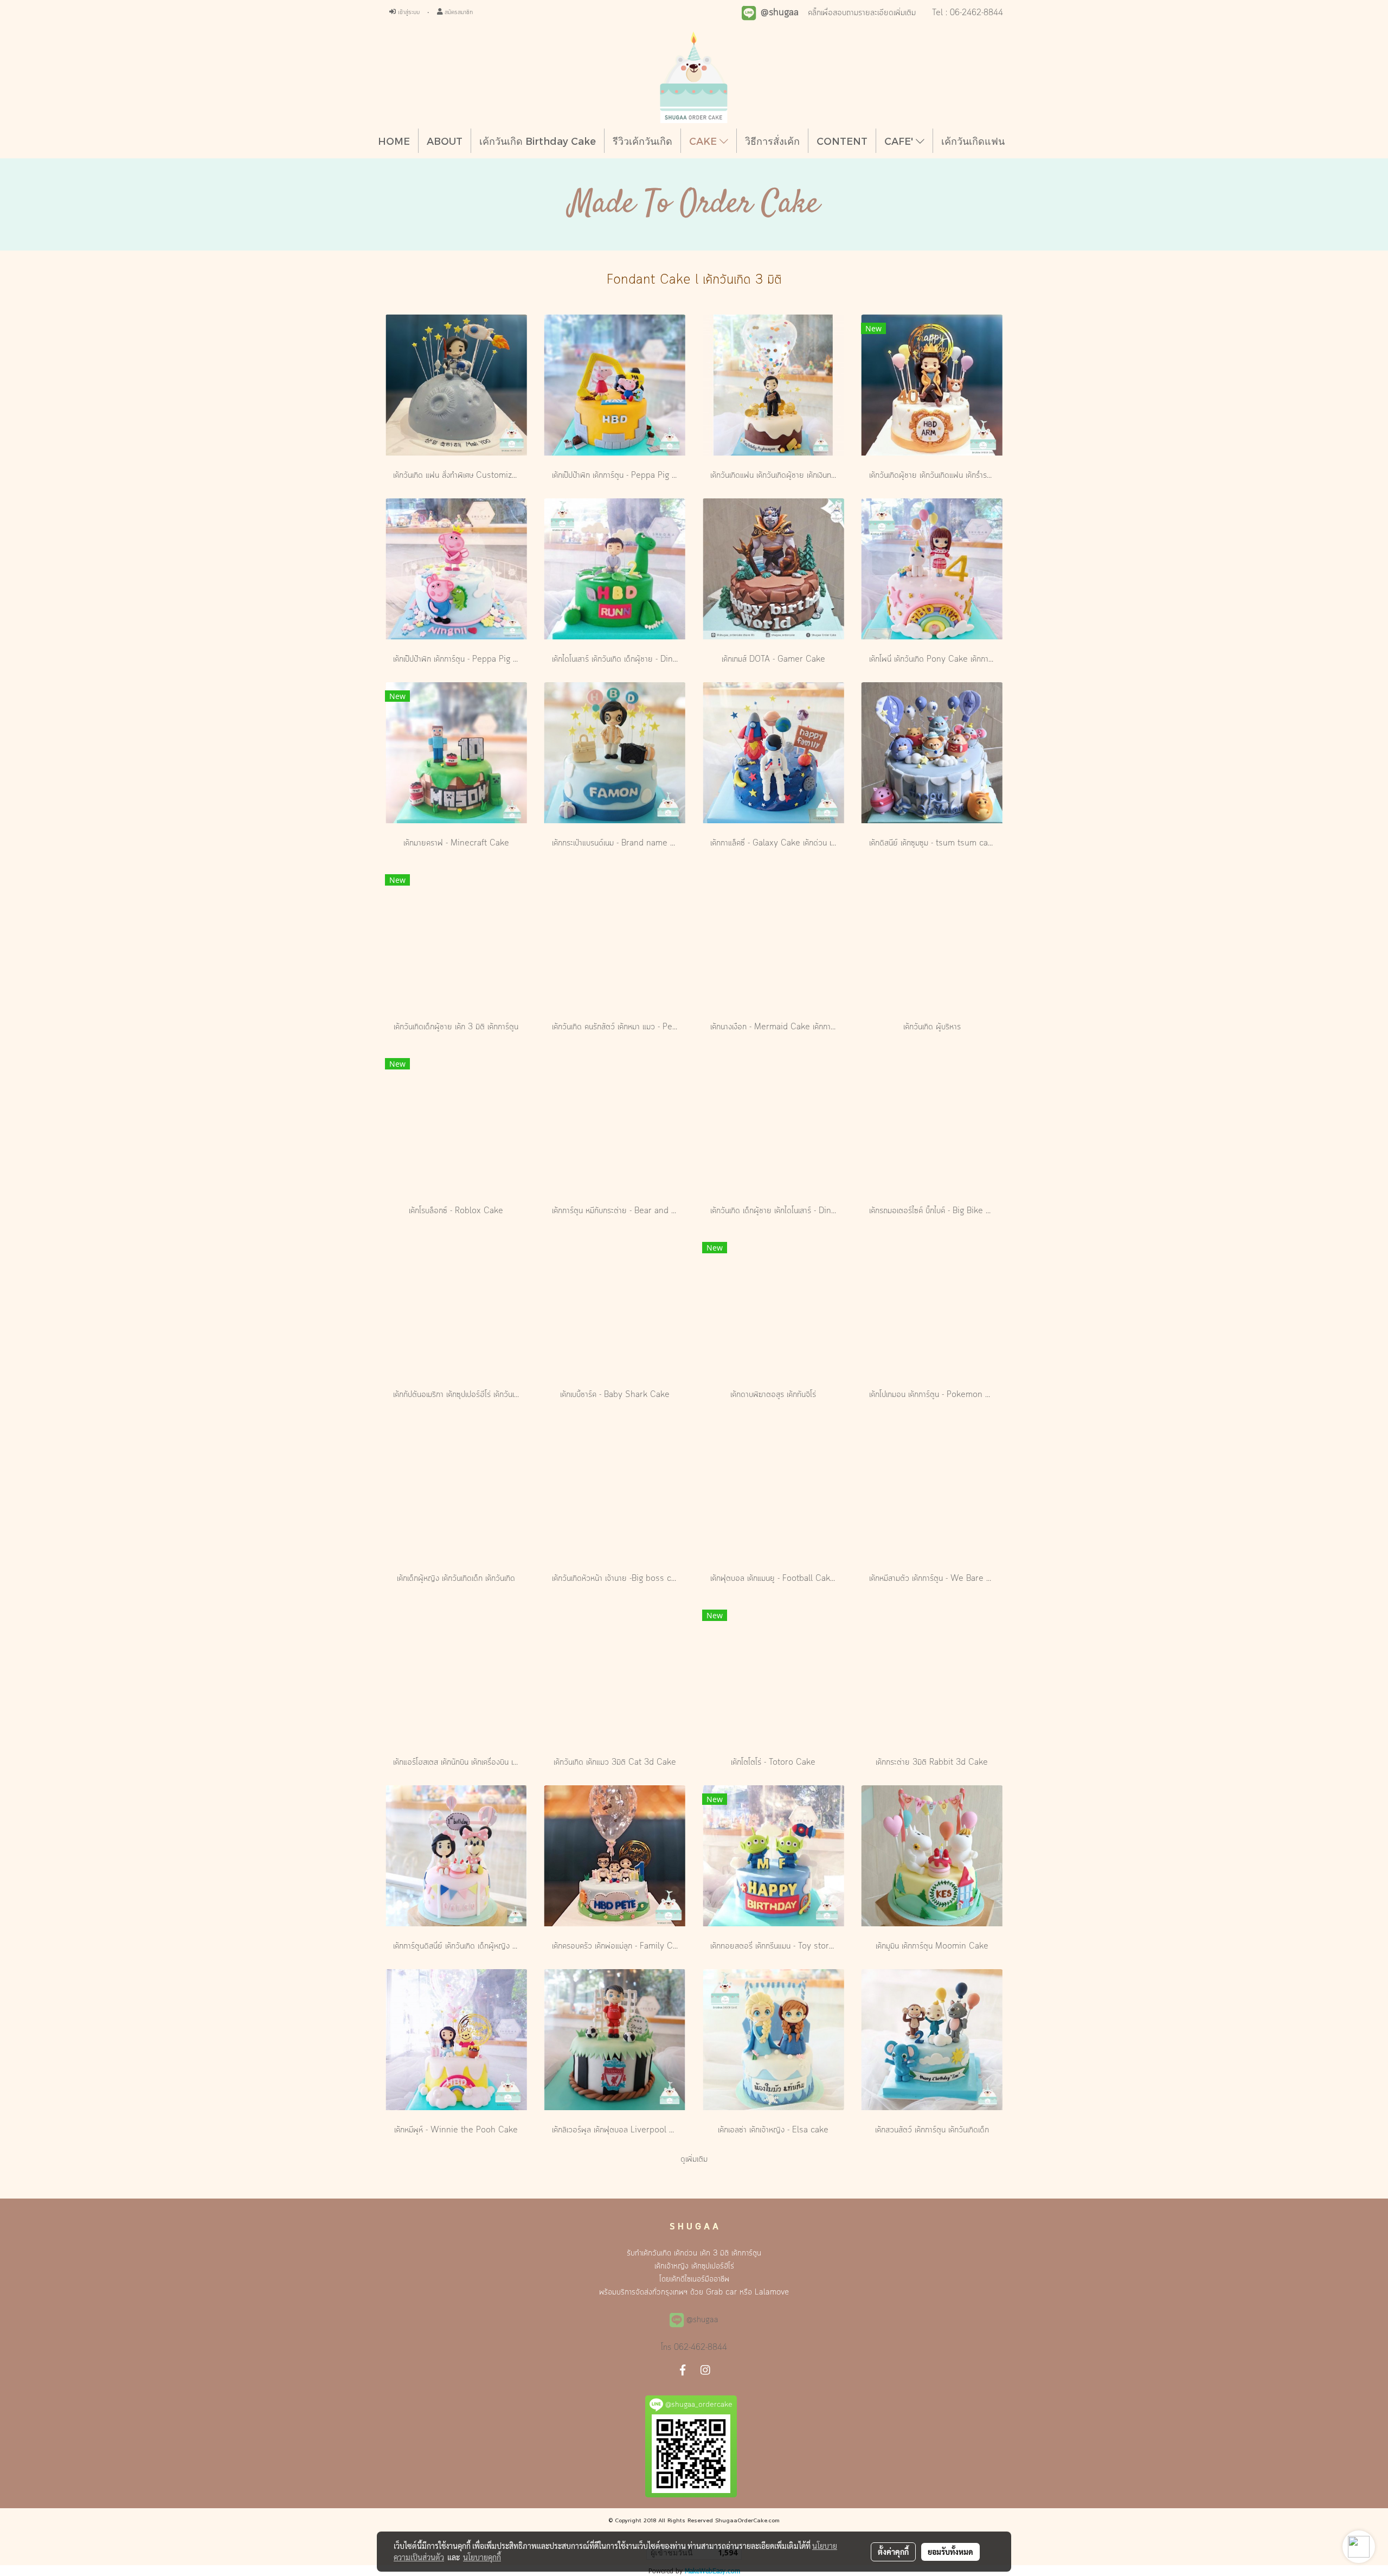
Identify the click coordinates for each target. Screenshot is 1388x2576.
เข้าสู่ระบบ (408, 12)
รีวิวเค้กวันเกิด (642, 141)
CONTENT (842, 141)
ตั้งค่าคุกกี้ (893, 2552)
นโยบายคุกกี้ (482, 2557)
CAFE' (900, 141)
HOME (394, 141)
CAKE (704, 141)
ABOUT (445, 141)
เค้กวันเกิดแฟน (973, 141)
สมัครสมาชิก (458, 12)
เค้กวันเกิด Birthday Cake (538, 141)
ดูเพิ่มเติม (694, 2160)
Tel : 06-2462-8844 (968, 13)
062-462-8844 (701, 2348)
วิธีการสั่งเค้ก (772, 141)
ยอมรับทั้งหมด (950, 2552)
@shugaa (702, 2320)
